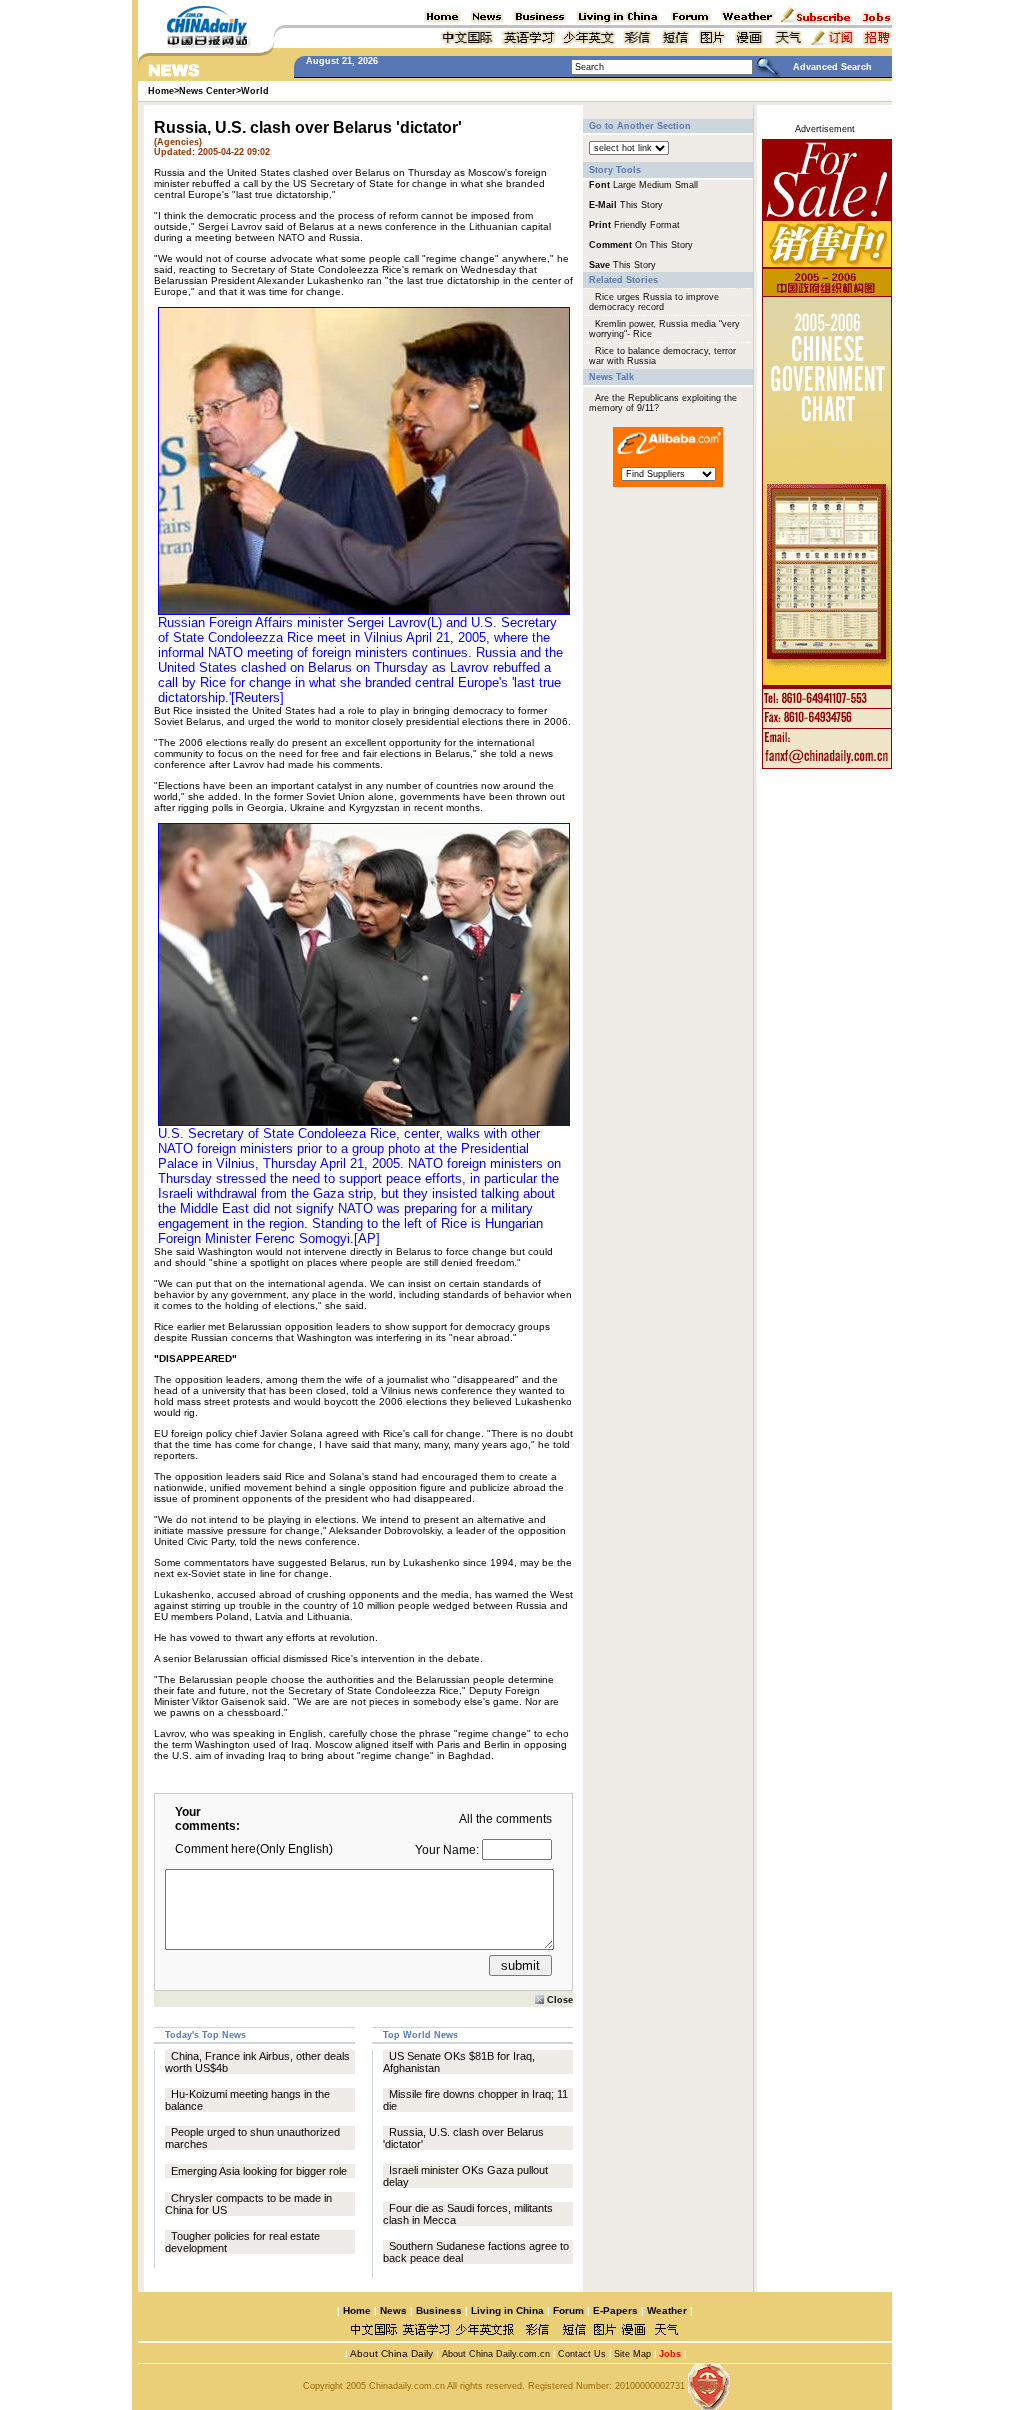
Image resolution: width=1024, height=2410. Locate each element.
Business (439, 2310)
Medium (655, 185)
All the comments (505, 1819)
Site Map (632, 2354)
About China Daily (390, 2353)
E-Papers (615, 2310)
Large (624, 185)
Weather (665, 2310)
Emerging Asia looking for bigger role (259, 2171)
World (255, 91)
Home (357, 2310)
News (393, 2310)
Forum (568, 2310)
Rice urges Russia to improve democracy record (654, 302)
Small (686, 185)
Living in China (507, 2310)
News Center (207, 91)
